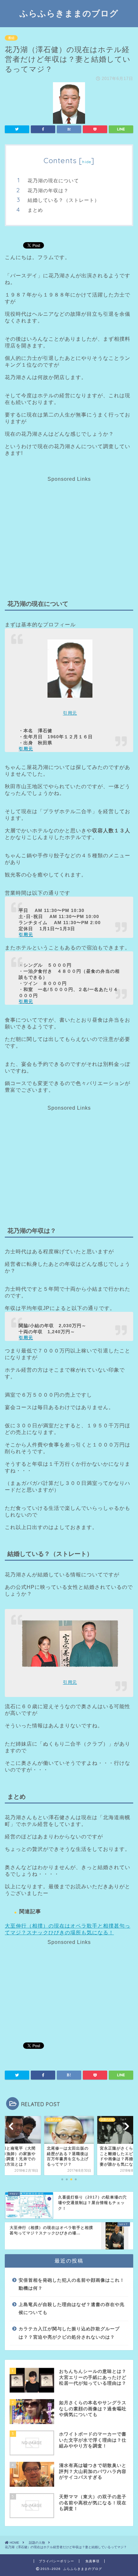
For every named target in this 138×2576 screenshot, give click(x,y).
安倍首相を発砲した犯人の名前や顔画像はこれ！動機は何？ (72, 2284)
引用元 (70, 713)
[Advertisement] (68, 527)
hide (87, 162)
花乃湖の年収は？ (48, 190)
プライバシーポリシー (56, 2561)
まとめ (35, 210)
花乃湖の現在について (53, 181)
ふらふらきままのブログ (69, 13)
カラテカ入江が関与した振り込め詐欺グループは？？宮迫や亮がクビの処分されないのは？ (69, 2333)
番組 (11, 38)
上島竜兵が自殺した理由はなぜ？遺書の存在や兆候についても (72, 2309)
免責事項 (92, 2561)
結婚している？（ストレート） (64, 200)
